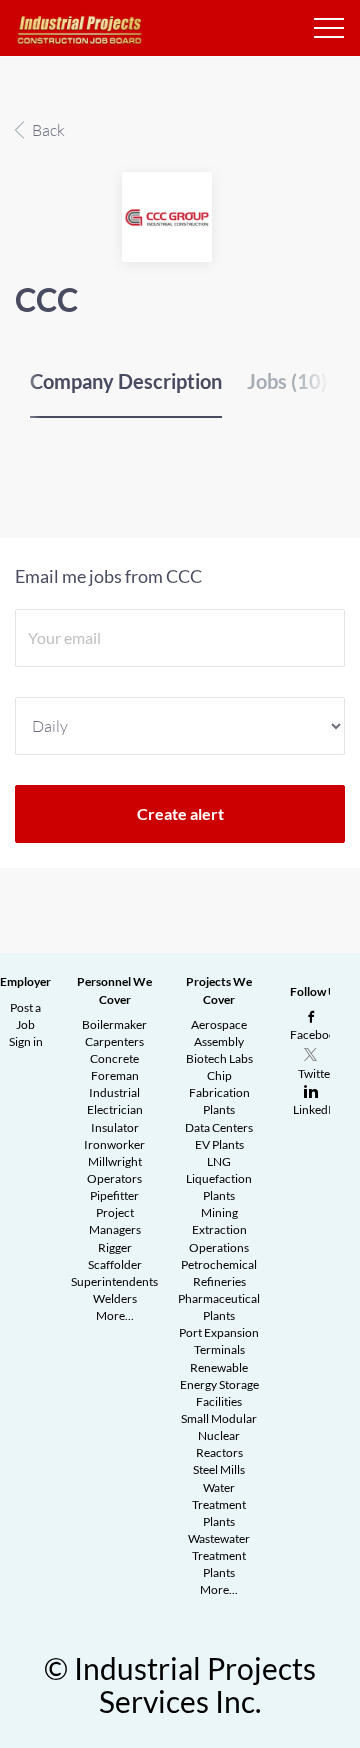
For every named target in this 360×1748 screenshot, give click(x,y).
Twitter (316, 1073)
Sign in (26, 1041)
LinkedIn (316, 1109)
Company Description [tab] (126, 381)
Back (47, 130)
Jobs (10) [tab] (287, 381)
